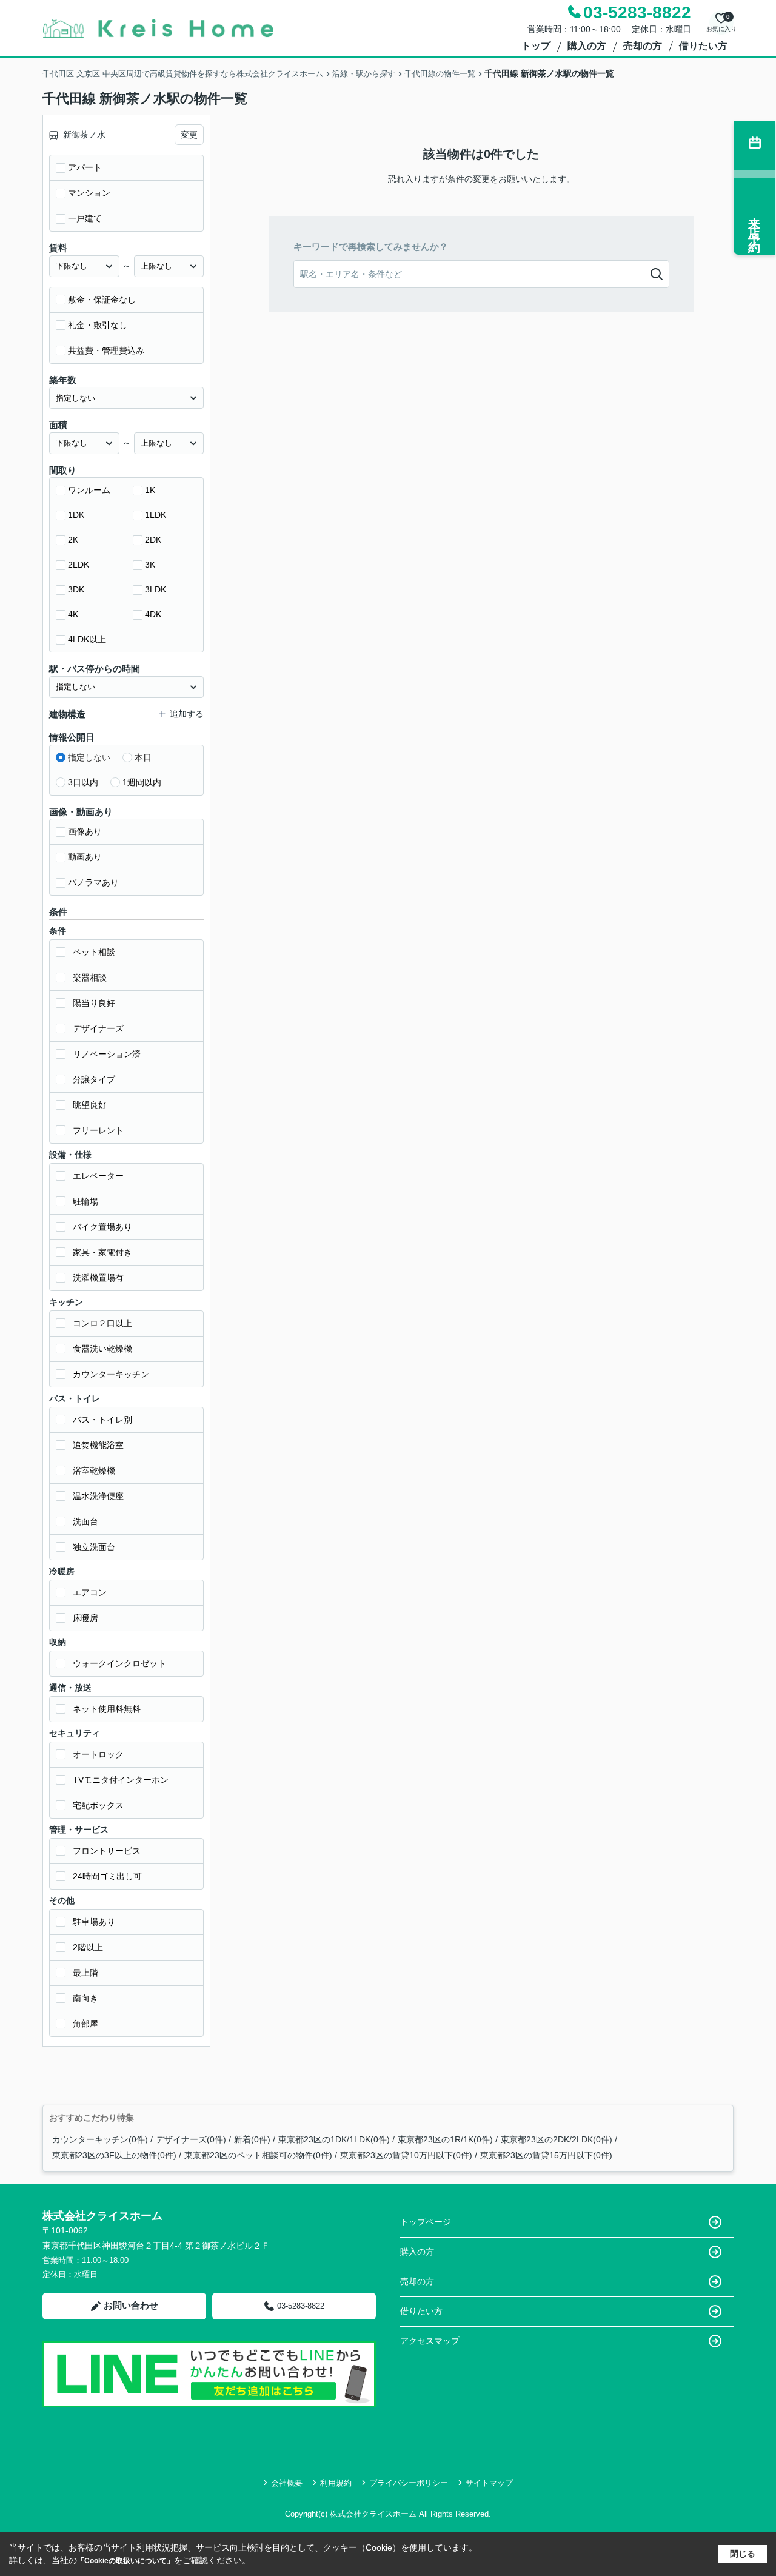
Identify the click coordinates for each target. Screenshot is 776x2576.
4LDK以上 (87, 639)
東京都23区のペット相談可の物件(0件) (258, 2155)
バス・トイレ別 (102, 1420)
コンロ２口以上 (102, 1323)
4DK (153, 614)
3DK (76, 589)
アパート (85, 167)
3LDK (156, 589)
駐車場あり (94, 1922)
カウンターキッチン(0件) (100, 2139)
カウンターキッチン (111, 1374)
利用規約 (336, 2483)
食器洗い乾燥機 (102, 1349)
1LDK (156, 515)
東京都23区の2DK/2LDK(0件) (557, 2139)
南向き (85, 1998)
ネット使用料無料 (107, 1709)
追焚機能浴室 (98, 1445)
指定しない (89, 757)
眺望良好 (90, 1105)
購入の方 (587, 46)
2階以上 (88, 1947)
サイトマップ (489, 2483)
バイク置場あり (102, 1227)
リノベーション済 (107, 1054)
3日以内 (83, 782)
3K (150, 565)
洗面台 (85, 1521)
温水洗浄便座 (98, 1496)
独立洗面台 (94, 1547)
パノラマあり (93, 882)
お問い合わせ (131, 2305)
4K (73, 614)
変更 (189, 135)
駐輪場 (85, 1201)
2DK (153, 540)
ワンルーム (89, 490)
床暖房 (85, 1618)
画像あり (85, 831)
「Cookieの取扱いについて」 (125, 2561)
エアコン (90, 1592)
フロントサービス (107, 1851)
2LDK (79, 565)
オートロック (98, 1754)
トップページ (426, 2222)
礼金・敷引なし (98, 325)
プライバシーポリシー (409, 2483)
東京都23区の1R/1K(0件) (445, 2139)
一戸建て (85, 218)
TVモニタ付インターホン (121, 1780)
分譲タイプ (94, 1079)
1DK (76, 515)
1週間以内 (142, 782)
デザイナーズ (98, 1028)
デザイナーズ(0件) (191, 2139)
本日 (143, 757)
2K (73, 540)
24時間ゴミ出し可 (107, 1876)
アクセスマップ (430, 2341)
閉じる (743, 2554)
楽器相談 (90, 978)
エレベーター (98, 1176)
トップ (536, 46)
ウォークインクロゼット (119, 1663)
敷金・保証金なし (102, 300)
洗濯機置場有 (98, 1278)
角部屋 (85, 2024)
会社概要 (287, 2483)
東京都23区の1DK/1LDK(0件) (334, 2139)
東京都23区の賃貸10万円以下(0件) (406, 2155)
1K (150, 490)
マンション (89, 193)
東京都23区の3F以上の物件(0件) (114, 2155)
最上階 (85, 1973)
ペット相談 (94, 952)
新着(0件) (252, 2139)
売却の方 (643, 46)
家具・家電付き (102, 1252)
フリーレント (98, 1130)
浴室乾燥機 (94, 1471)
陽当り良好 (94, 1003)
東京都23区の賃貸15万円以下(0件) (546, 2155)
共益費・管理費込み (106, 351)
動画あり (85, 857)
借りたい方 (703, 46)
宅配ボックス (98, 1805)
